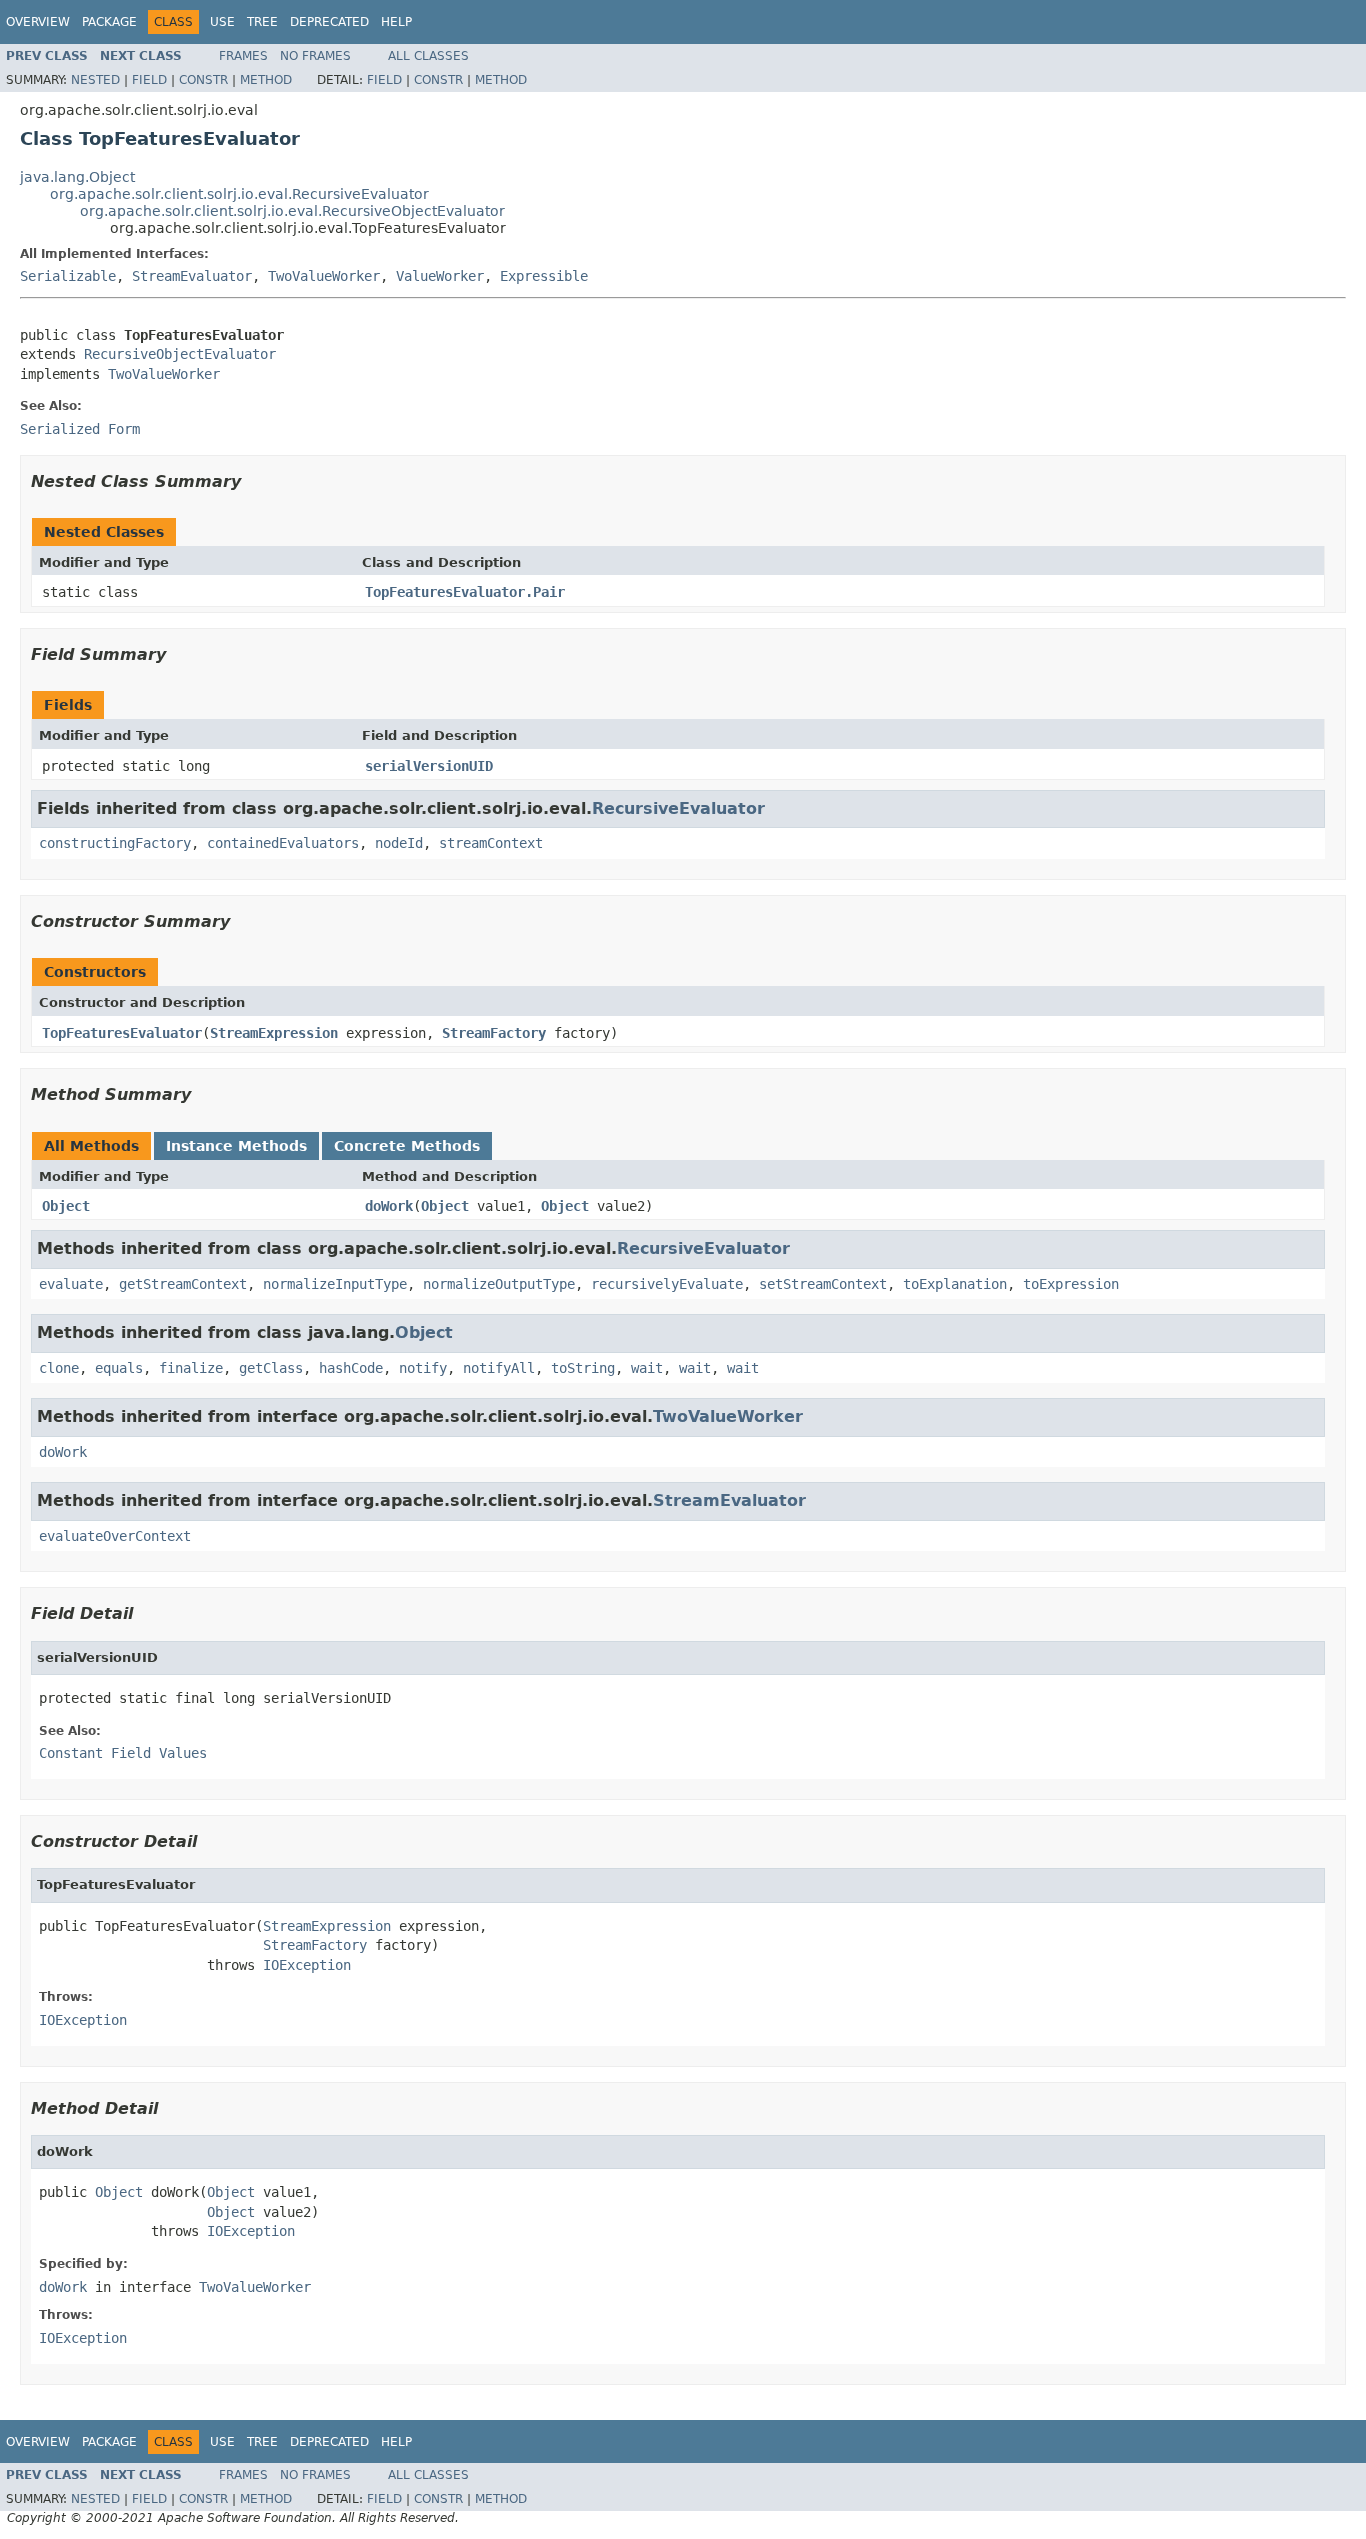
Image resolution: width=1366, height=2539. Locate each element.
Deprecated (329, 22)
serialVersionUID (429, 766)
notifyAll (499, 1368)
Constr (203, 80)
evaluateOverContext (115, 1536)
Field (149, 80)
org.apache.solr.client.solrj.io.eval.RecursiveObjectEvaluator (292, 211)
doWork (389, 1206)
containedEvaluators (283, 843)
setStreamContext (823, 1284)
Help (396, 22)
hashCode (351, 1368)
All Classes (428, 56)
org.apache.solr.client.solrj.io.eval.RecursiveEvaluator (239, 194)
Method (266, 80)
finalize (191, 1368)
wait (647, 1368)
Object (66, 1206)
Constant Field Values (123, 1753)
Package (109, 22)
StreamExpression (274, 1033)
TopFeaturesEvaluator (122, 1033)
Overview (38, 22)
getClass (271, 1368)
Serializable (68, 276)
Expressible (544, 276)
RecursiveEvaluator (678, 808)
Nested (95, 80)
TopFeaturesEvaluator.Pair (465, 592)
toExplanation (955, 1284)
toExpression (1071, 1284)
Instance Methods (236, 1146)
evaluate (71, 1284)
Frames (243, 56)
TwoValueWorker (324, 276)
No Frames (315, 56)
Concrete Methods (407, 1146)
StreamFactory (494, 1033)
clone (59, 1368)
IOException (307, 1965)
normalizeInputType (335, 1284)
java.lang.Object (77, 177)
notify (423, 1368)
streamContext (491, 843)
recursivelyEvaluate (667, 1284)
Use (222, 22)
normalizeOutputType (499, 1284)
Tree (262, 22)
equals (119, 1368)
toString (583, 1368)
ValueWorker (440, 276)
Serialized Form (80, 429)
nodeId (399, 843)
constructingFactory (115, 843)
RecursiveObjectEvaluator (180, 354)
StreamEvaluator (192, 276)
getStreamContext (183, 1284)
